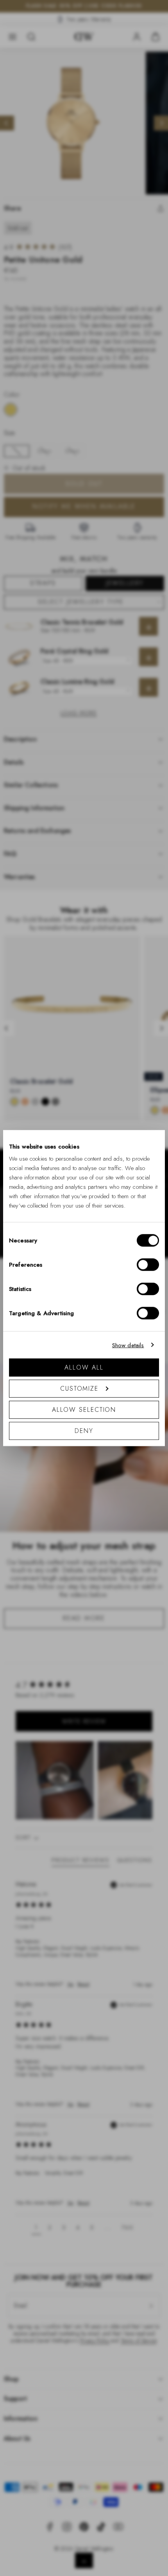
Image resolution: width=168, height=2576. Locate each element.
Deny (84, 1431)
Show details (128, 1345)
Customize (79, 1389)
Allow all (84, 1367)
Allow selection (84, 1410)
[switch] (148, 1265)
